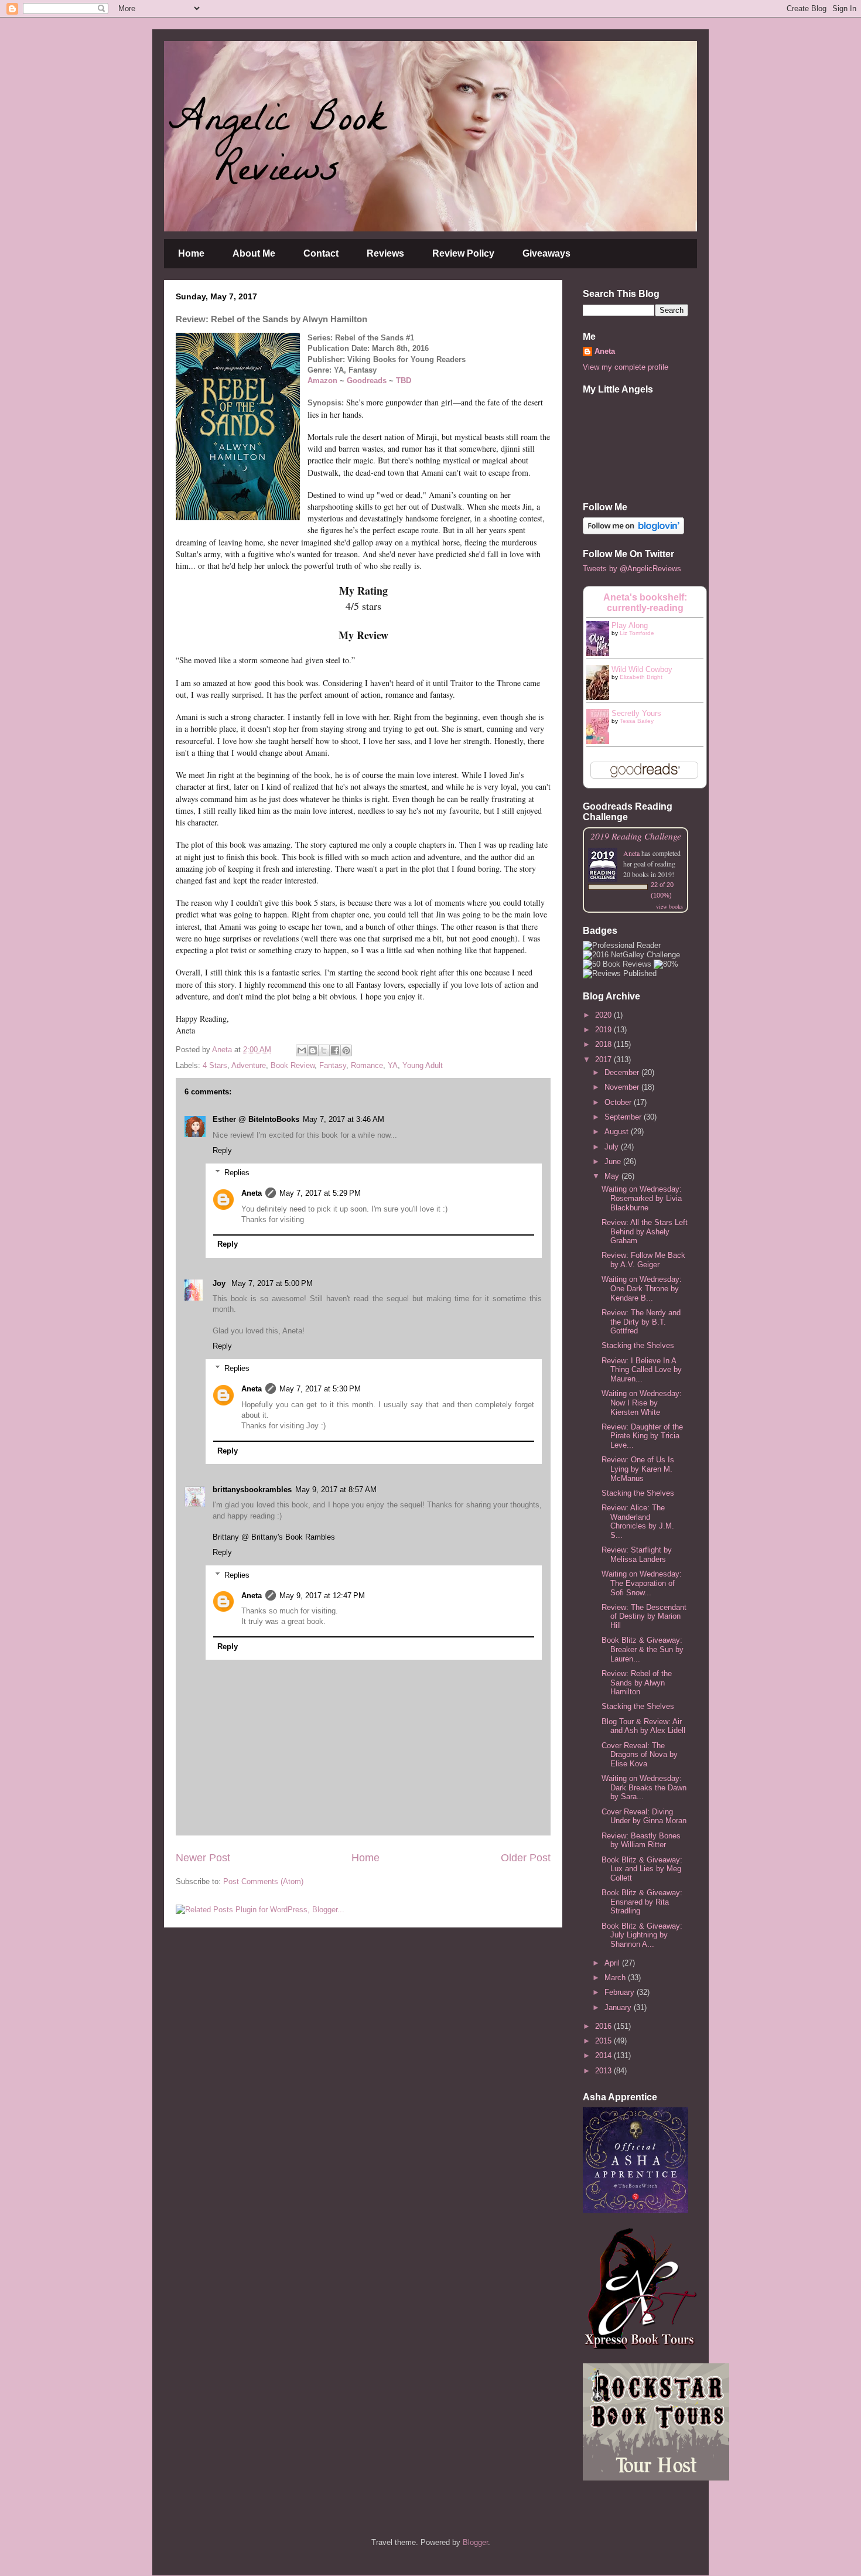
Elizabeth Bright (641, 677)
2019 (604, 1030)
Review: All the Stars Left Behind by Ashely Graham (645, 1231)
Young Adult (423, 1065)
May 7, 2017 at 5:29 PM (320, 1193)
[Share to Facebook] (335, 1050)
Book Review (293, 1065)
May (613, 1176)
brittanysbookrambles (252, 1490)
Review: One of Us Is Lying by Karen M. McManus (638, 1469)
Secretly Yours (636, 713)
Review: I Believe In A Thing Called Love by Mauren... (642, 1370)
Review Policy (463, 253)
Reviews (385, 253)
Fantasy (333, 1065)
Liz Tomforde (637, 633)
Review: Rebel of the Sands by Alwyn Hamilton (637, 1683)
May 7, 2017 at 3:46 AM (344, 1119)
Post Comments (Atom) (263, 1881)
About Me (254, 253)
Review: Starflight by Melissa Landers (637, 1555)
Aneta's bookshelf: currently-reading (645, 603)
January (619, 2007)
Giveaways (546, 253)
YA (393, 1065)
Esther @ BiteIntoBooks (256, 1119)
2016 (604, 2026)
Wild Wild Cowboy (642, 669)
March (616, 1978)
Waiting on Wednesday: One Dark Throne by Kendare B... (642, 1288)
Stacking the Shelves (638, 1345)
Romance (367, 1065)
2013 (604, 2071)
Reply (222, 1150)
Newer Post (203, 1858)
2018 (604, 1044)
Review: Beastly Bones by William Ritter (641, 1840)
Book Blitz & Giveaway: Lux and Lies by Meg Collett (642, 1869)
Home (191, 253)
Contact (321, 253)
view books (669, 906)
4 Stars (215, 1065)
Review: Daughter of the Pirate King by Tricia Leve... (642, 1436)
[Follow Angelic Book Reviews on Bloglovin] (633, 532)
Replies (237, 1173)
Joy (220, 1283)
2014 (604, 2055)
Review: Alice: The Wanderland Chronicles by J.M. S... (638, 1521)
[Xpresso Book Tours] (641, 2346)
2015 (604, 2041)
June (614, 1161)
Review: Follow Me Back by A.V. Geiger (643, 1260)
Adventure (249, 1065)
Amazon (322, 381)
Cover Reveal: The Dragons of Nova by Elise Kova (640, 1755)
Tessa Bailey (637, 721)
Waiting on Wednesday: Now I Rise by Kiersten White (642, 1403)
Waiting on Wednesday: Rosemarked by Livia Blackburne (642, 1198)
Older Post (526, 1858)
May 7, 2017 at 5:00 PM (272, 1283)
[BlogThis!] (313, 1050)
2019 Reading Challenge (636, 836)
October (619, 1102)
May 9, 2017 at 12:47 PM (322, 1596)
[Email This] (302, 1050)
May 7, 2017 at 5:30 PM (320, 1389)
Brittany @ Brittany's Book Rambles (274, 1537)
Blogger (475, 2542)
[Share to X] (324, 1050)
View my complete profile (626, 367)
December (623, 1072)
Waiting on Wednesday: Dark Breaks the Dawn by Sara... (644, 1787)
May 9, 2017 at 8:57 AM (336, 1490)
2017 (604, 1060)
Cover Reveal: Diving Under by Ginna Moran (644, 1816)
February (621, 1992)
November (623, 1087)
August (618, 1132)
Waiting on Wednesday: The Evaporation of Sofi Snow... (642, 1583)
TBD (404, 381)
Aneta (252, 1193)
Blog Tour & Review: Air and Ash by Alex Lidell (643, 1726)
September (624, 1117)
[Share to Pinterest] (346, 1050)
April (613, 1963)
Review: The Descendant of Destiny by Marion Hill (644, 1616)
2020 (604, 1015)
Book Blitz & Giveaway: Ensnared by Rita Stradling (642, 1902)
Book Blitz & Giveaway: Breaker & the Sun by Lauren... (643, 1649)
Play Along (630, 625)
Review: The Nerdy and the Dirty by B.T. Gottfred (641, 1322)
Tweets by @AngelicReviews (632, 569)
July (613, 1147)
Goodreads (367, 381)
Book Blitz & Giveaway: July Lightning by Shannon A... (642, 1935)
